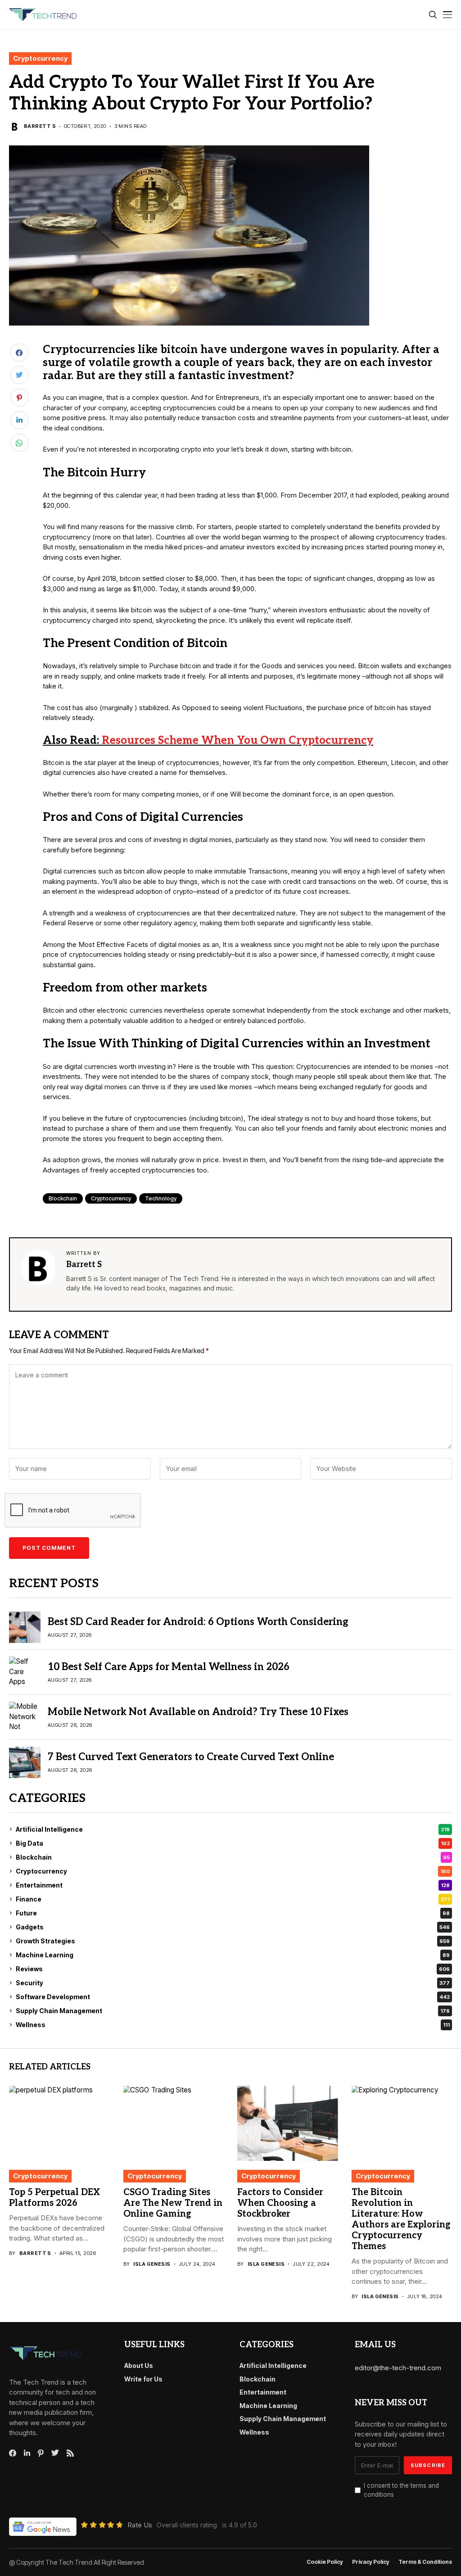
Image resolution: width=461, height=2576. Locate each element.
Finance (233, 1899)
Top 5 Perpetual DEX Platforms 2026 (54, 2198)
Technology (161, 1198)
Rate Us (140, 2525)
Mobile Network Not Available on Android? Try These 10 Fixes (198, 1712)
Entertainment (233, 1885)
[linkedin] (27, 2453)
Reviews (233, 1969)
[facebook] (13, 2453)
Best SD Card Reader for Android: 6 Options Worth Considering (198, 1622)
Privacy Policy (371, 2562)
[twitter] (55, 2453)
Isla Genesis (152, 2264)
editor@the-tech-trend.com (398, 2368)
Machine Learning (233, 1955)
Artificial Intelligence (233, 1829)
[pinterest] (41, 2453)
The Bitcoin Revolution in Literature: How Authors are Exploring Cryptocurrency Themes (401, 2219)
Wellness (233, 2025)
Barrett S (40, 126)
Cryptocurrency (40, 58)
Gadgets (233, 1927)
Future (233, 1913)
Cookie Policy (325, 2562)
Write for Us (143, 2379)
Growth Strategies (233, 1941)
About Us (139, 2365)
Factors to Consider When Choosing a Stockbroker (280, 2203)
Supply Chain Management (233, 2011)
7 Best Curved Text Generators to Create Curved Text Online (191, 1757)
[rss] (70, 2453)
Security (233, 1983)
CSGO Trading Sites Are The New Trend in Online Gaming (173, 2203)
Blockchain (63, 1198)
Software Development (233, 1997)
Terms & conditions (425, 2562)
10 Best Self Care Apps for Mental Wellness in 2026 (169, 1667)
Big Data (233, 1843)
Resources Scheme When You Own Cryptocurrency (237, 740)
